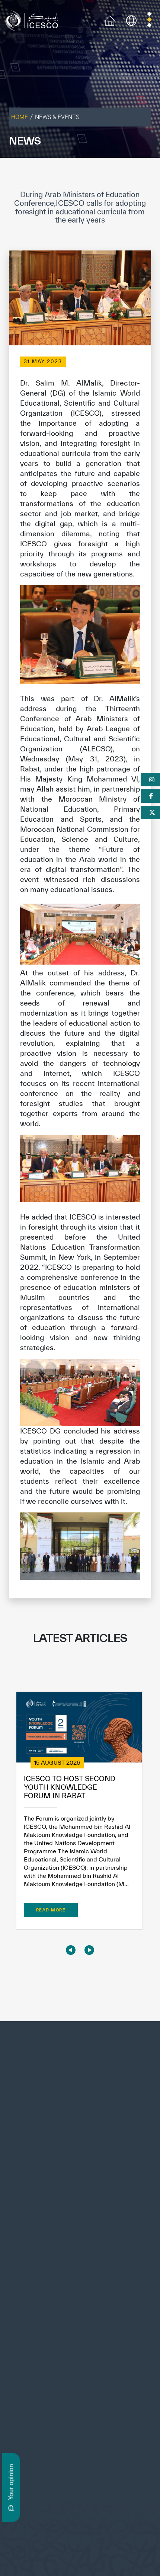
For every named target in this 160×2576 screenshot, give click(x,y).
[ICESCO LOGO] (80, 2074)
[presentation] (71, 1950)
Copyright (53, 2538)
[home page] (33, 20)
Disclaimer (83, 2538)
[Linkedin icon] (34, 2383)
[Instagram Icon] (52, 2383)
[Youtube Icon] (68, 2383)
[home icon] (110, 20)
